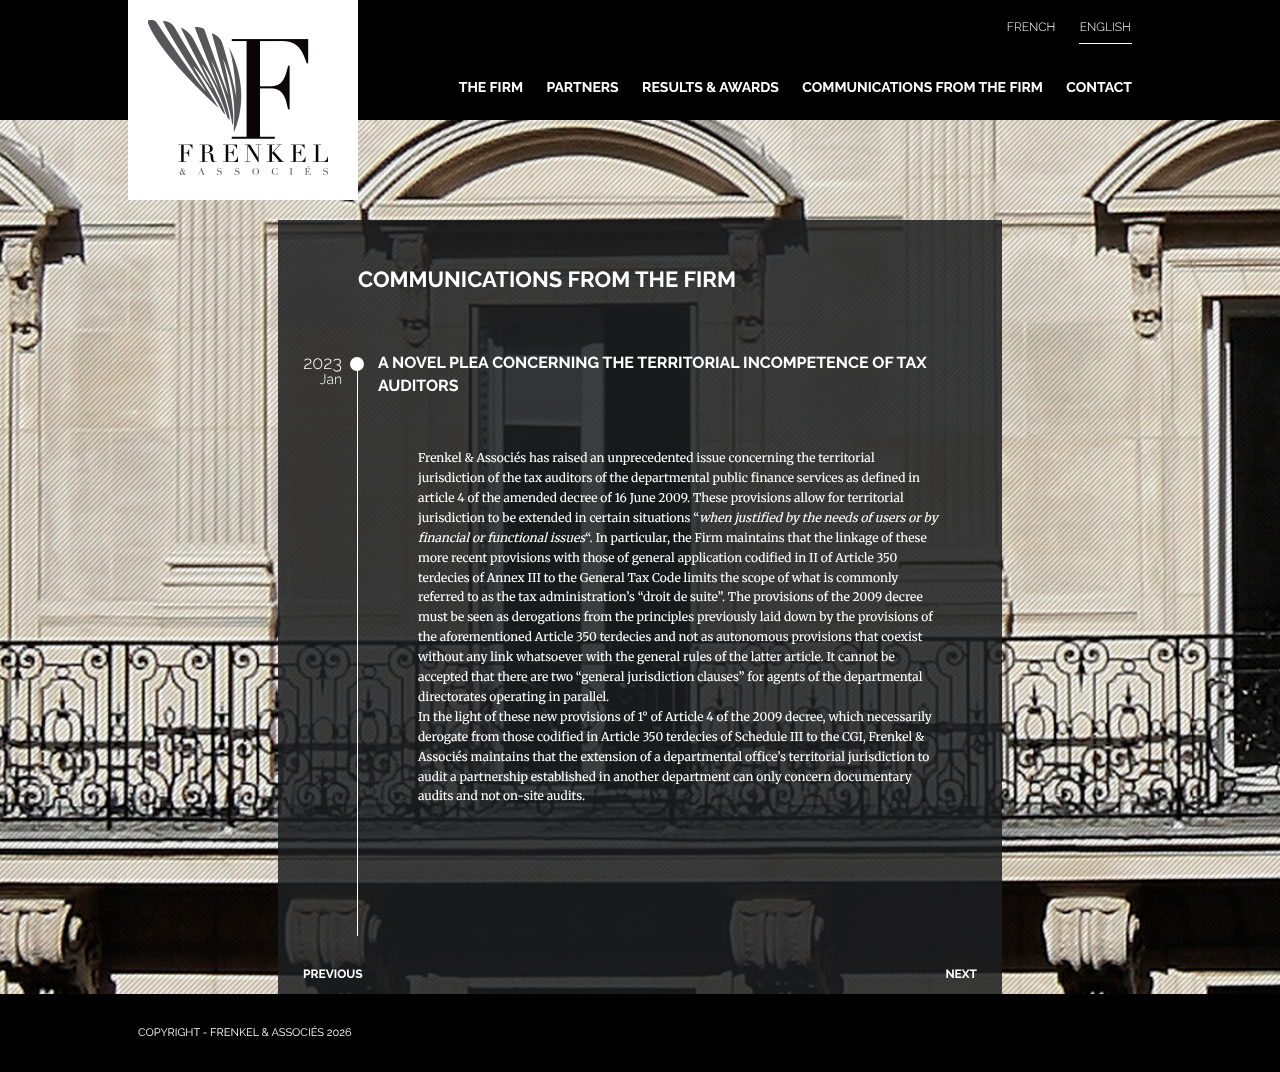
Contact (1099, 88)
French (1031, 27)
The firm (491, 88)
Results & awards (710, 88)
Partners (582, 88)
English (1105, 27)
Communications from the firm (922, 88)
